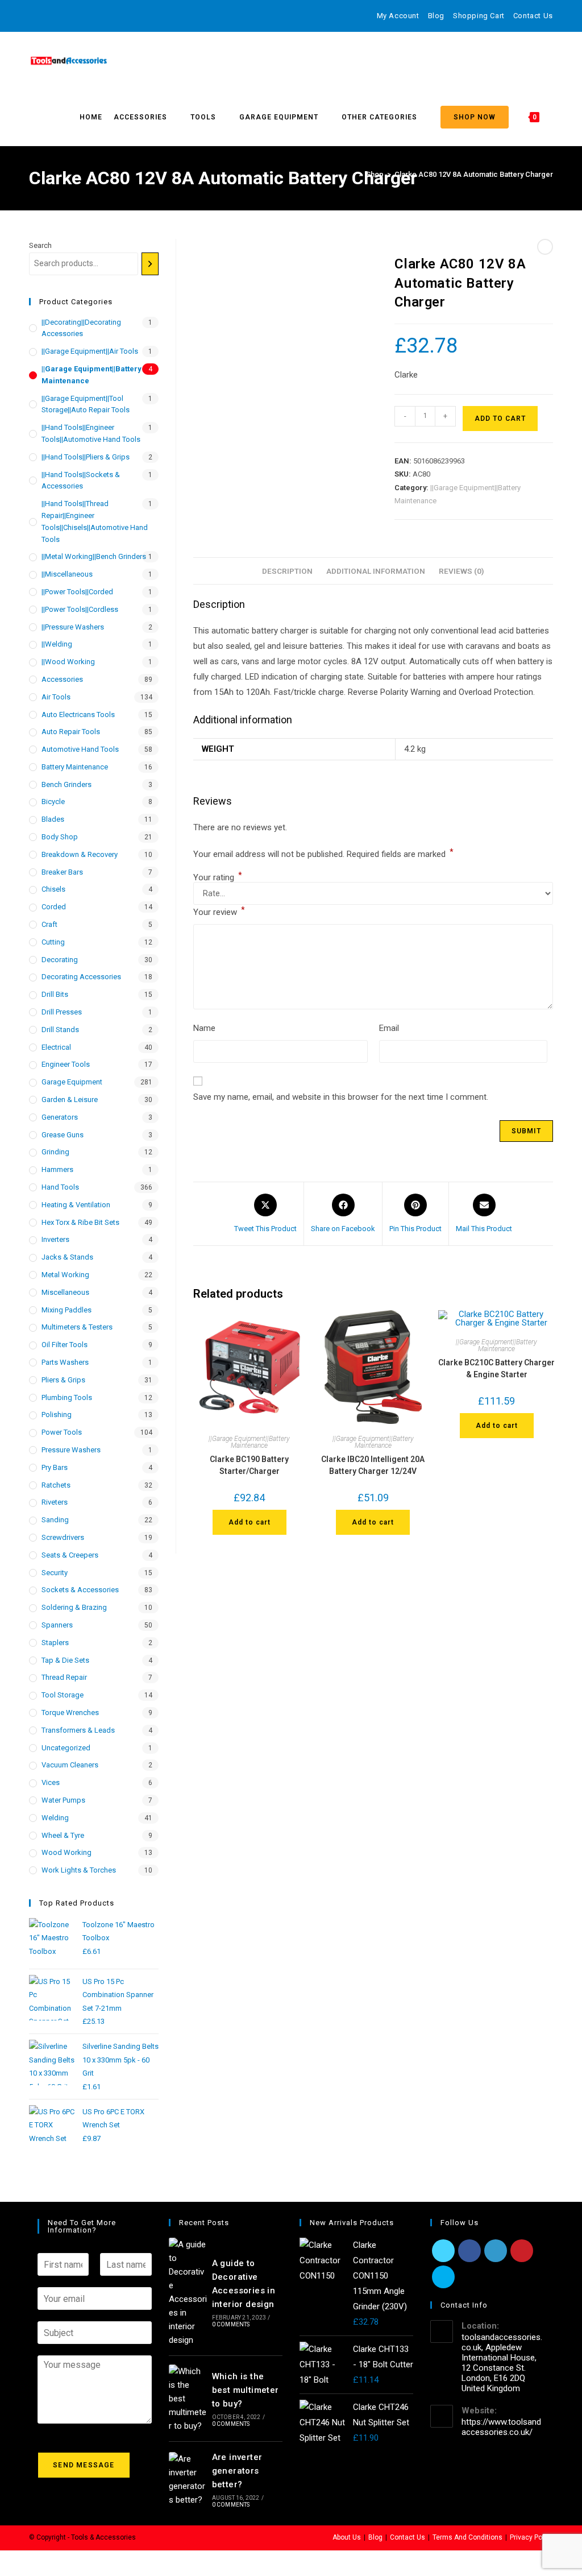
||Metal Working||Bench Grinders (94, 556)
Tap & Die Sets (65, 1660)
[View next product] (545, 247)
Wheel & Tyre (63, 1835)
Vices (51, 1782)
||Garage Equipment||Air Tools (90, 351)
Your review (219, 911)
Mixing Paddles (66, 1310)
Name (204, 1028)
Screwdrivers (63, 1537)
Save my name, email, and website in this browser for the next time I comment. (341, 1097)
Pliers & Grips (63, 1380)
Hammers (57, 1169)
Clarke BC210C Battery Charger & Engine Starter (496, 1368)
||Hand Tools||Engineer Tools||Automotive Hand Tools (91, 433)
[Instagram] (84, 16)
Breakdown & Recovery (80, 854)
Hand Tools (60, 1187)
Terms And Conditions (467, 2537)
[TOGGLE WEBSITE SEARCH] (553, 117)
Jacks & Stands (67, 1257)
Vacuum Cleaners (70, 1765)
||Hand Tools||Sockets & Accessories (81, 481)
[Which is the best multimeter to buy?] (188, 2399)
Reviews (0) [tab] (462, 571)
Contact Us (533, 16)
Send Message (84, 2465)
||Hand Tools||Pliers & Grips (86, 457)
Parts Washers (65, 1362)
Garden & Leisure (70, 1099)
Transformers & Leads (78, 1730)
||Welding (57, 644)
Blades (53, 819)
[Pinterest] (58, 16)
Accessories (62, 679)
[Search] (150, 264)
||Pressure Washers (73, 627)
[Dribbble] (71, 16)
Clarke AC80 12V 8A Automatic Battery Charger (474, 174)
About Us (347, 2537)
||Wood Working (68, 662)
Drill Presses (62, 1012)
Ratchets (56, 1485)
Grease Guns (63, 1135)
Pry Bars (55, 1467)
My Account (398, 16)
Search (40, 245)
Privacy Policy (531, 2537)
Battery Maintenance (75, 767)
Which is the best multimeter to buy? (246, 2390)
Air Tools (56, 697)
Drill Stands (60, 1030)
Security (55, 1573)
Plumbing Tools (67, 1397)
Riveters (55, 1502)
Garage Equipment (72, 1082)
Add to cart (500, 419)
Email (389, 1028)
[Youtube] (97, 16)
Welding (55, 1818)
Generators (60, 1117)
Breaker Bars (62, 872)
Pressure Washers (71, 1450)
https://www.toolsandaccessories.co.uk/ (501, 2427)
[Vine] (111, 16)
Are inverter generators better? (237, 2471)
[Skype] (443, 2277)
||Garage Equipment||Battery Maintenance (249, 1442)
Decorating (60, 960)
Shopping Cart (479, 16)
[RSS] (124, 16)
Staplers (55, 1643)
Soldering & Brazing (74, 1607)
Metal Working (65, 1275)
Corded (54, 907)
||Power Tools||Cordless (80, 609)
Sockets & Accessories (80, 1590)
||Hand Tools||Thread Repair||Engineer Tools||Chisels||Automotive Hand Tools (95, 521)
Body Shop (60, 837)
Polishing (57, 1415)
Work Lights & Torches (79, 1870)
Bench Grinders (66, 784)
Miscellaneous (65, 1292)
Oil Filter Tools (65, 1345)
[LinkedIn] (496, 2251)
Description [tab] (287, 571)
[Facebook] (45, 16)
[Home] (352, 174)
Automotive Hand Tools (80, 749)
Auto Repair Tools (71, 732)
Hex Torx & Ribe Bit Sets (80, 1222)
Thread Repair (64, 1677)
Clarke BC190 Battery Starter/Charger (249, 1465)
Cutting (53, 942)
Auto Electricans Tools (78, 715)
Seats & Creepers (70, 1555)
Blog (436, 16)
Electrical (56, 1047)
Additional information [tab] (376, 571)
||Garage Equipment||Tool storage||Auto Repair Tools (86, 404)
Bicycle (53, 802)
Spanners (57, 1625)
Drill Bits (55, 994)
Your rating (218, 878)
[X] (34, 16)
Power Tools (62, 1432)
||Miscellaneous (67, 574)
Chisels (53, 889)
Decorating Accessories (81, 977)
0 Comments (231, 2324)
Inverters (55, 1239)
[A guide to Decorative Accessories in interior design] (188, 2292)
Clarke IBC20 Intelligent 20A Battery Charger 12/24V (373, 1465)
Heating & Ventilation (76, 1205)
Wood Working (66, 1852)
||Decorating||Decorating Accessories (81, 328)
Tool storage (63, 1695)
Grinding (55, 1152)
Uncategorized (66, 1748)
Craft (49, 924)
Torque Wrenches (70, 1712)
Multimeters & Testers (77, 1327)
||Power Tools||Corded (77, 592)
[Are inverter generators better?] (188, 2479)
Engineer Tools (66, 1064)
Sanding (55, 1520)
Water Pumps (63, 1800)
